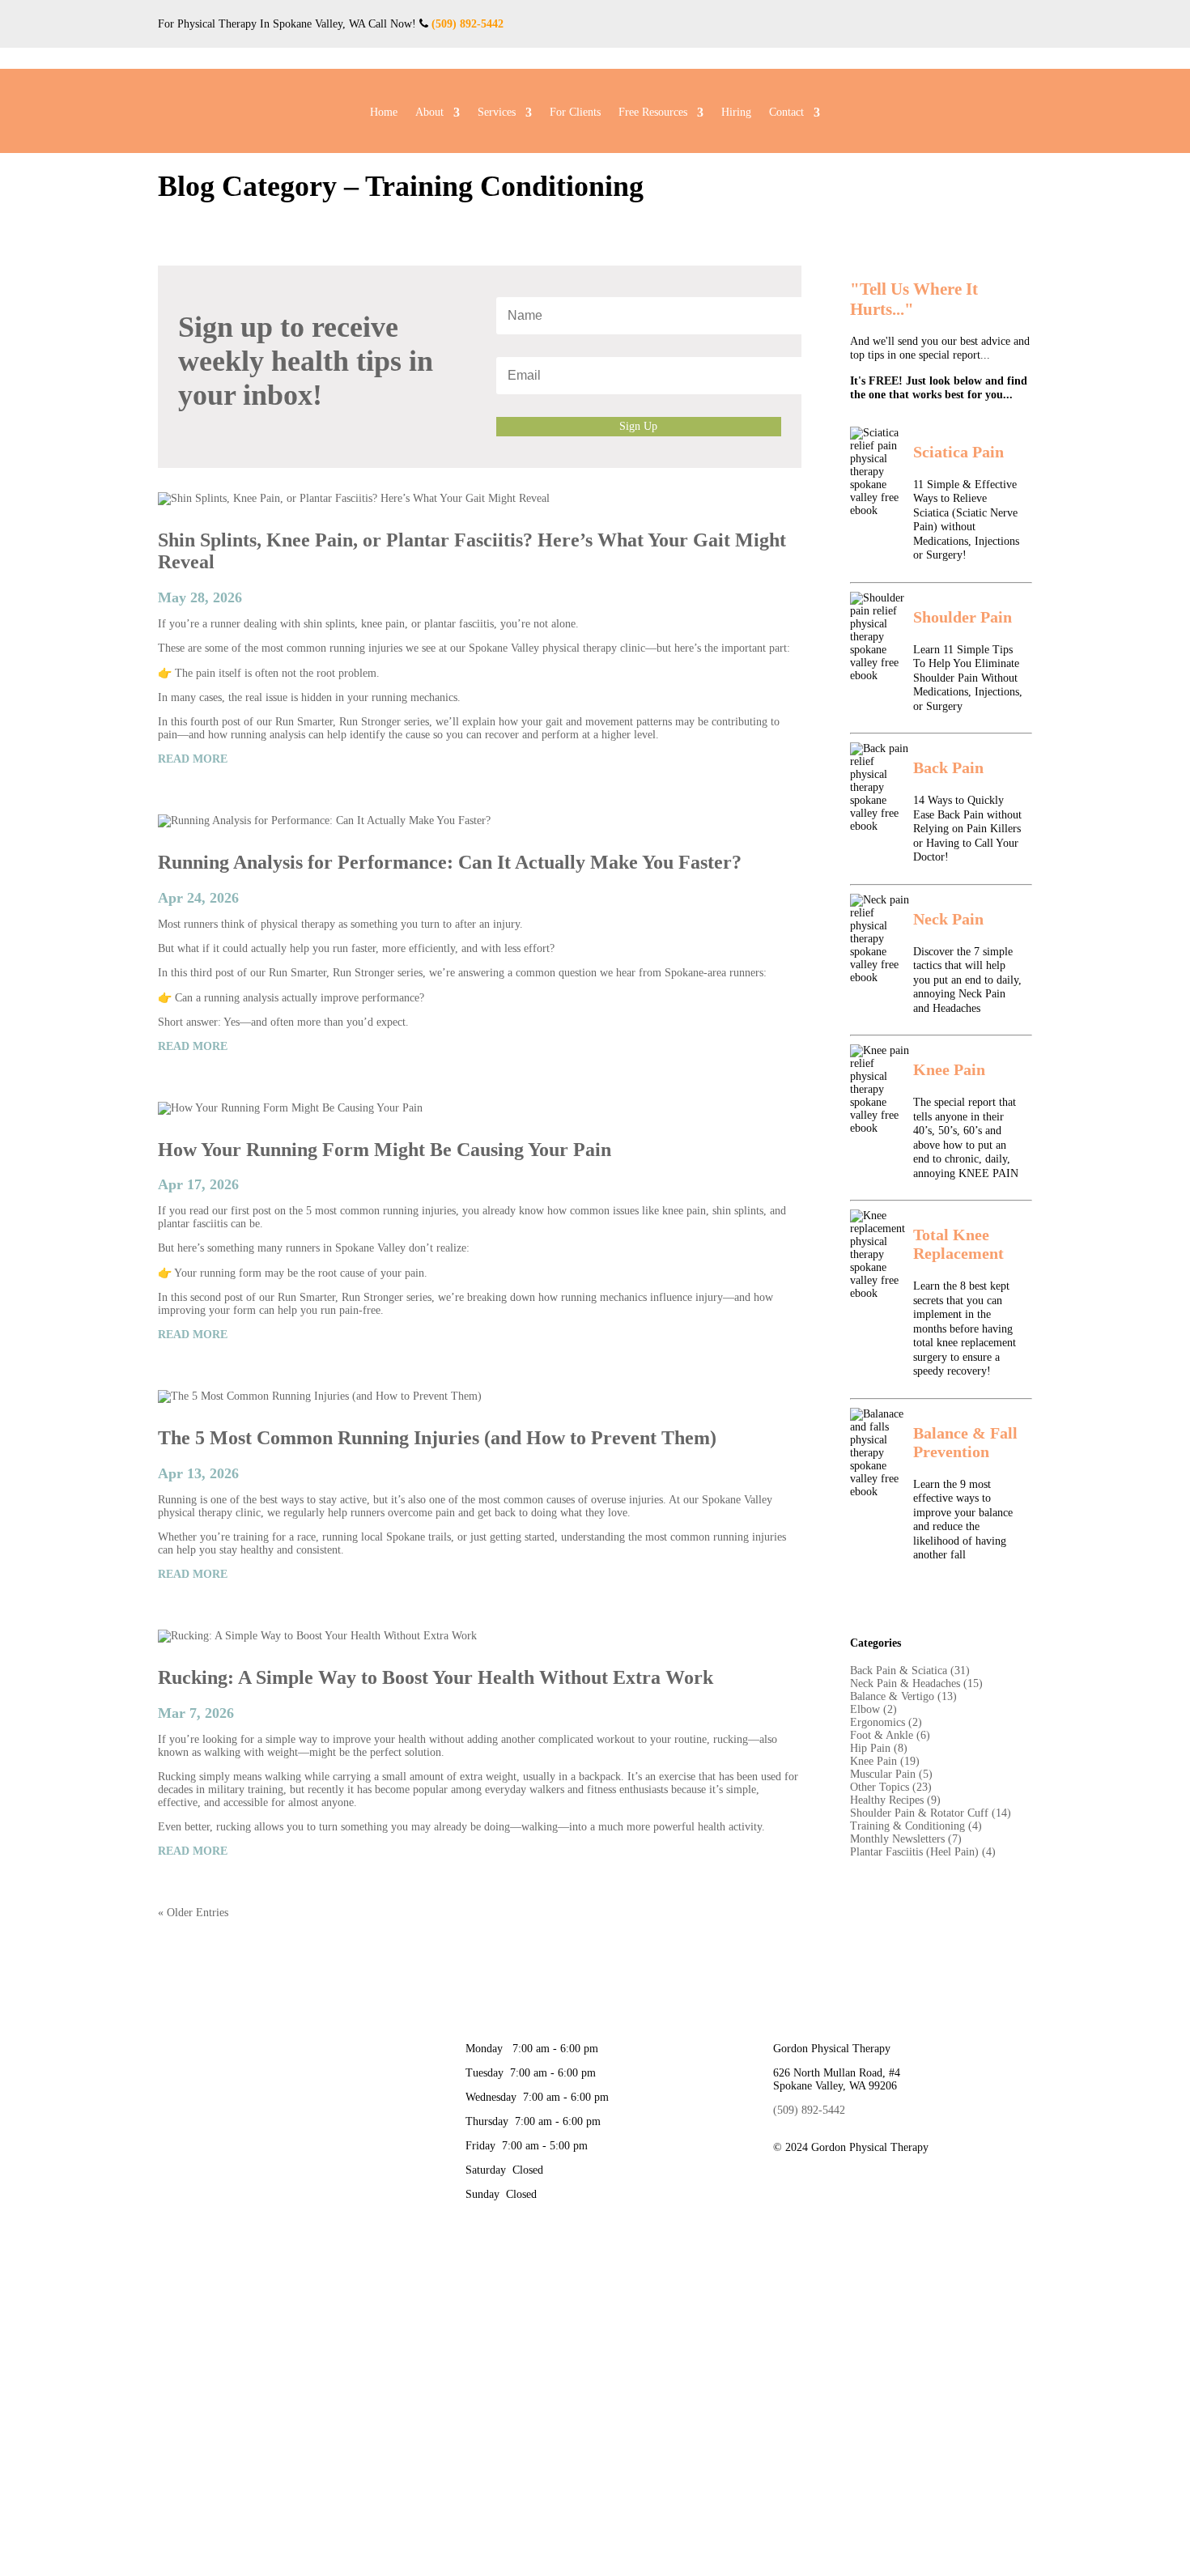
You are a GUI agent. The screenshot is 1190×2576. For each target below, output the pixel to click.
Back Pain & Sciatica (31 (908, 1671)
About (429, 113)
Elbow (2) (873, 1709)
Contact (786, 113)
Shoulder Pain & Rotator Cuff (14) (931, 1813)
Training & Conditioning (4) (916, 1826)
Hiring (736, 113)
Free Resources (653, 113)
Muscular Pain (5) (891, 1774)
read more (193, 759)
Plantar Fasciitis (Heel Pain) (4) (923, 1852)
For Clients (575, 113)
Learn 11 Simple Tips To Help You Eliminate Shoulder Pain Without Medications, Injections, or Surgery (968, 678)
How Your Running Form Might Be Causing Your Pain (385, 1150)
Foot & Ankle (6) (890, 1735)
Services (497, 113)
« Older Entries (193, 1913)
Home (384, 113)
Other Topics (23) (891, 1787)
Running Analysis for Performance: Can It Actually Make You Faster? (450, 862)
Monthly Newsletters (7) (906, 1839)
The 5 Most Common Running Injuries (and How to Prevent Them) (437, 1438)
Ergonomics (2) (886, 1722)
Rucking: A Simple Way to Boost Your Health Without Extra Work (436, 1677)
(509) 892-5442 (467, 24)
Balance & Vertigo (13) (903, 1696)
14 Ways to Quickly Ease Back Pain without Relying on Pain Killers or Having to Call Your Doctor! (967, 829)
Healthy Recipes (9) (895, 1800)
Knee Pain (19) (885, 1761)
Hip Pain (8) (879, 1748)
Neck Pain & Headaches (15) (916, 1683)
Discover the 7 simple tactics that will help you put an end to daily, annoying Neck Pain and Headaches (967, 980)
